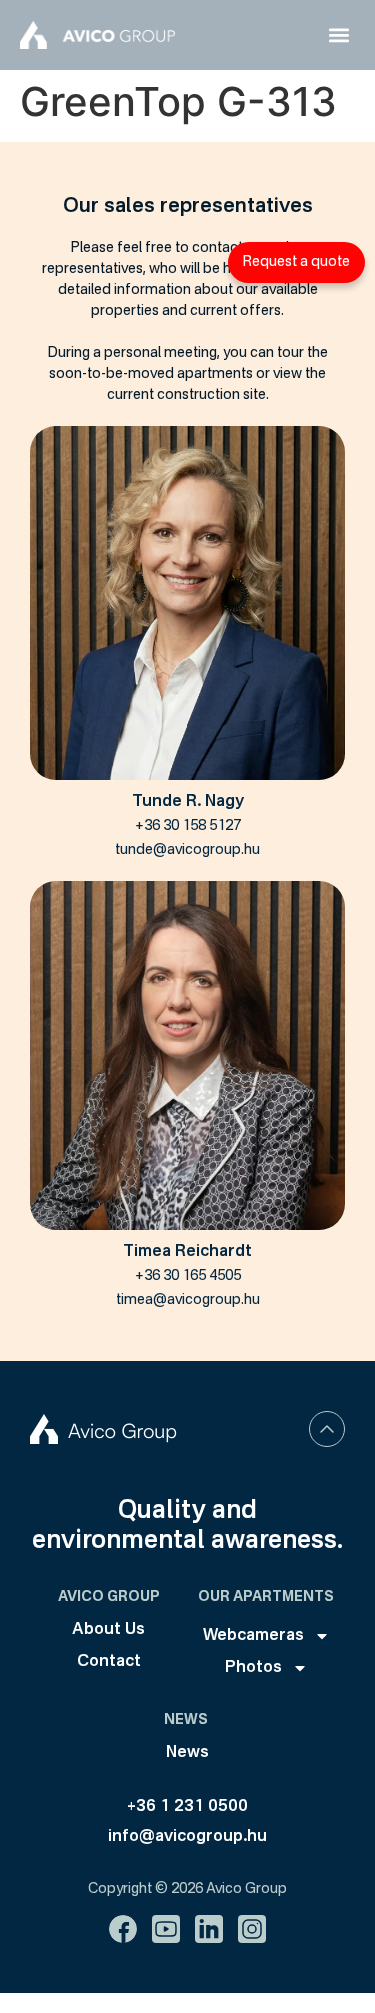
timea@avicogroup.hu (188, 1300)
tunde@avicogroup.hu (187, 850)
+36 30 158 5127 (188, 826)
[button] (338, 35)
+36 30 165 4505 (188, 1276)
